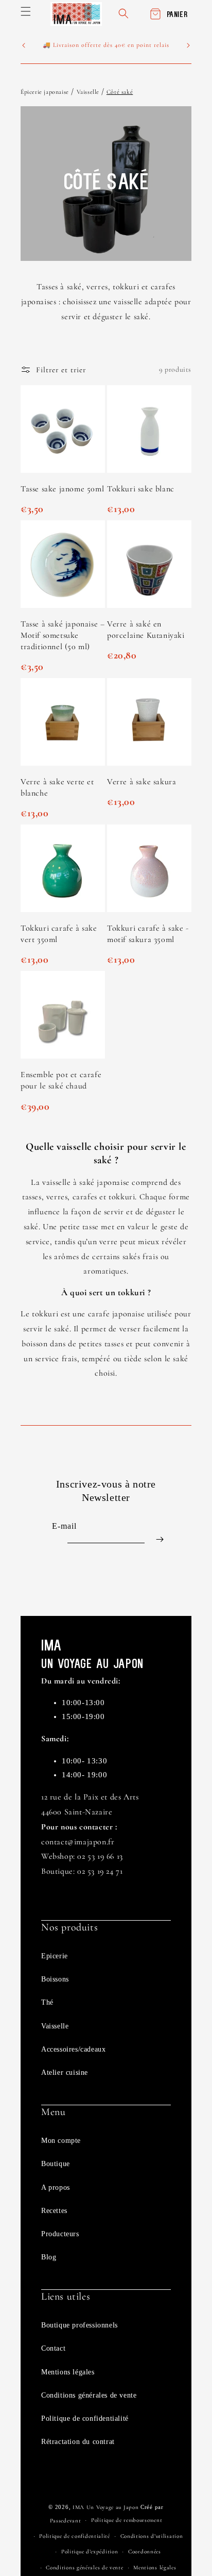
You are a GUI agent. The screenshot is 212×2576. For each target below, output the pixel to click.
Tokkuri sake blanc (141, 489)
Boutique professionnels (79, 2325)
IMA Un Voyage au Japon (105, 2507)
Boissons (55, 1979)
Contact (53, 2348)
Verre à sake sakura (142, 782)
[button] (26, 11)
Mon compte (61, 2141)
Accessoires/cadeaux (73, 2049)
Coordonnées (145, 2552)
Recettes (54, 2211)
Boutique (56, 2164)
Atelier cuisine (65, 2073)
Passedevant (66, 2521)
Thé (47, 2002)
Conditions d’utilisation (152, 2536)
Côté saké (120, 92)
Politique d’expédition (90, 2552)
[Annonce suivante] (188, 45)
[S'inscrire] (160, 1539)
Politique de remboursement (127, 2520)
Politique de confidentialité (85, 2418)
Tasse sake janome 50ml (62, 489)
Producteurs (60, 2234)
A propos (56, 2187)
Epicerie (55, 1956)
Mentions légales (68, 2372)
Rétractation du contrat (78, 2442)
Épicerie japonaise (45, 92)
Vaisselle (89, 92)
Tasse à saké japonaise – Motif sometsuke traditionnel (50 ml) (63, 635)
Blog (49, 2257)
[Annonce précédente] (24, 45)
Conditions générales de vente (89, 2395)
